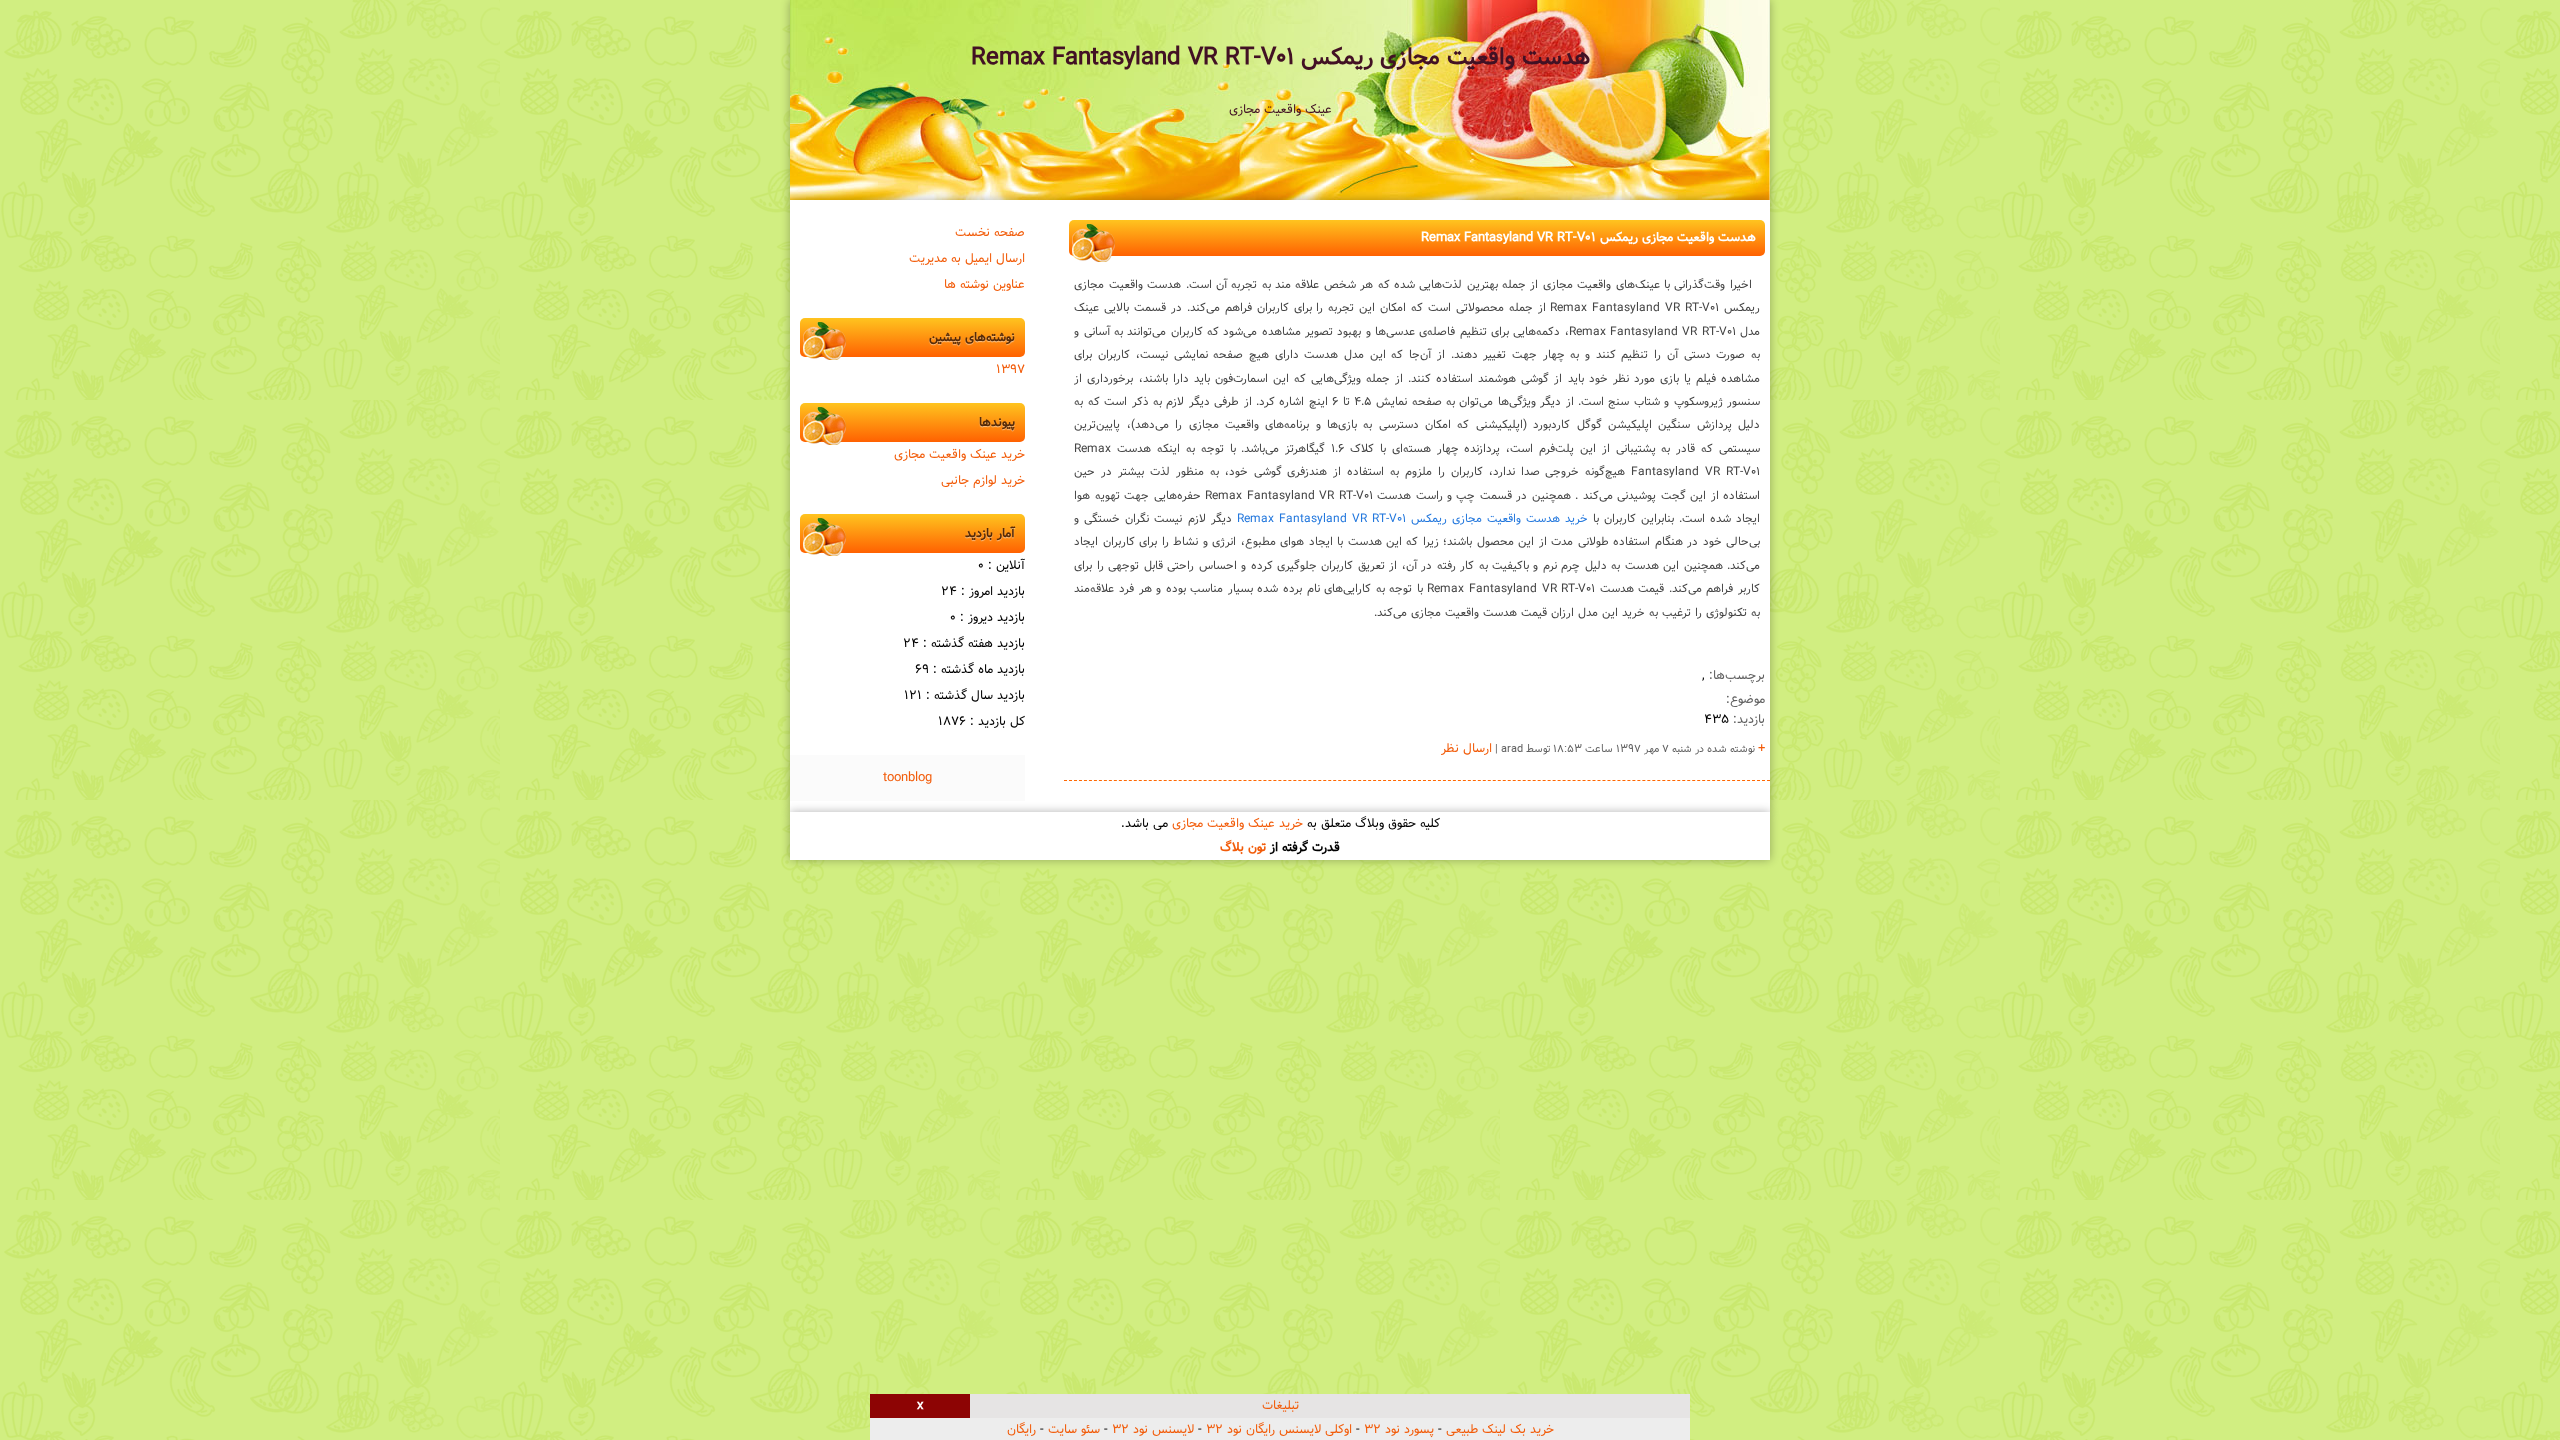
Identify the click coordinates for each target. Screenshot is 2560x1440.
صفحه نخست (990, 233)
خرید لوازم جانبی (983, 481)
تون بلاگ (1243, 848)
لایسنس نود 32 (1153, 1430)
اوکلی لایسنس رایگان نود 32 (1279, 1430)
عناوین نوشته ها (984, 285)
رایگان (1021, 1430)
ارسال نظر (1466, 749)
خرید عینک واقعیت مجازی (959, 455)
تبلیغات (1280, 1406)
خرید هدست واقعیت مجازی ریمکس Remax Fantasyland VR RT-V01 (1412, 519)
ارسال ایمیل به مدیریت (967, 259)
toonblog (907, 778)
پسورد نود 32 (1399, 1430)
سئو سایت (1074, 1430)
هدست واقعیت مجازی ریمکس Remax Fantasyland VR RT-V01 (1280, 58)
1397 (1010, 370)
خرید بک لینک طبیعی (1500, 1430)
